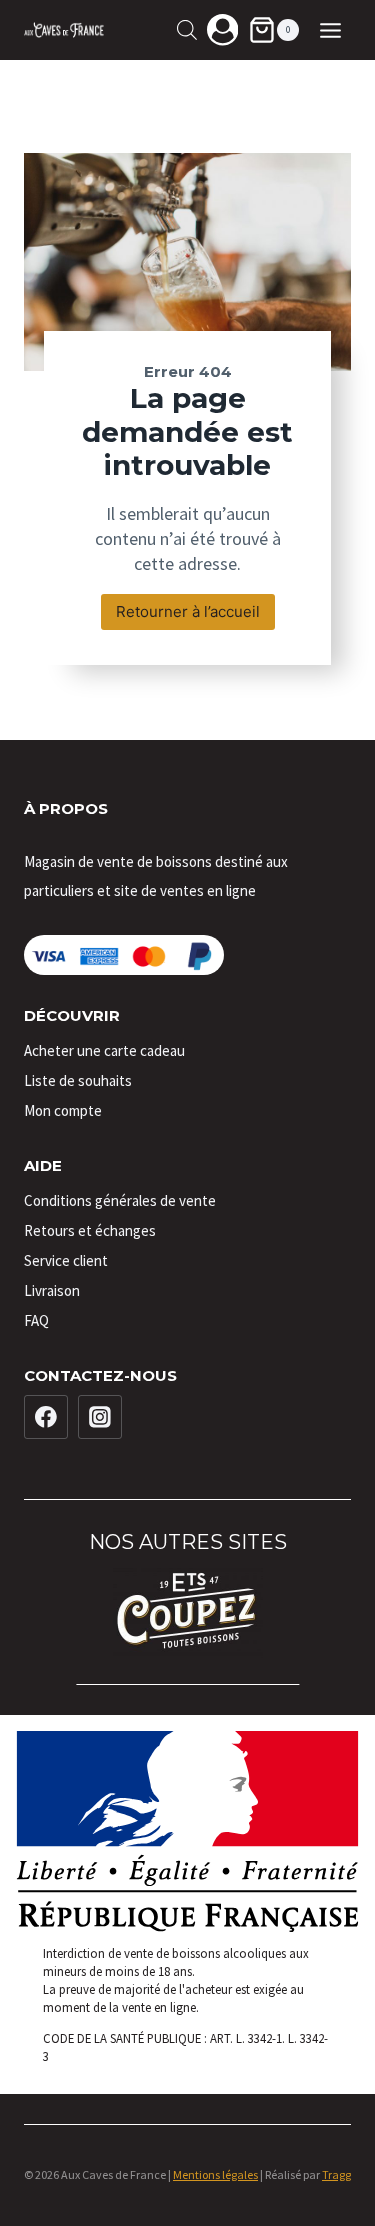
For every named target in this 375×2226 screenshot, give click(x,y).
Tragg (336, 2174)
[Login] (223, 29)
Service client (66, 1260)
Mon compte (63, 1110)
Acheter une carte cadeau (104, 1050)
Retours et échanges (90, 1230)
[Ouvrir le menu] (330, 30)
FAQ (36, 1320)
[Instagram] (100, 1417)
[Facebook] (46, 1417)
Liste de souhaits (78, 1080)
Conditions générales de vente (120, 1200)
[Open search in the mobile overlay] (187, 29)
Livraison (52, 1290)
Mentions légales (215, 2174)
